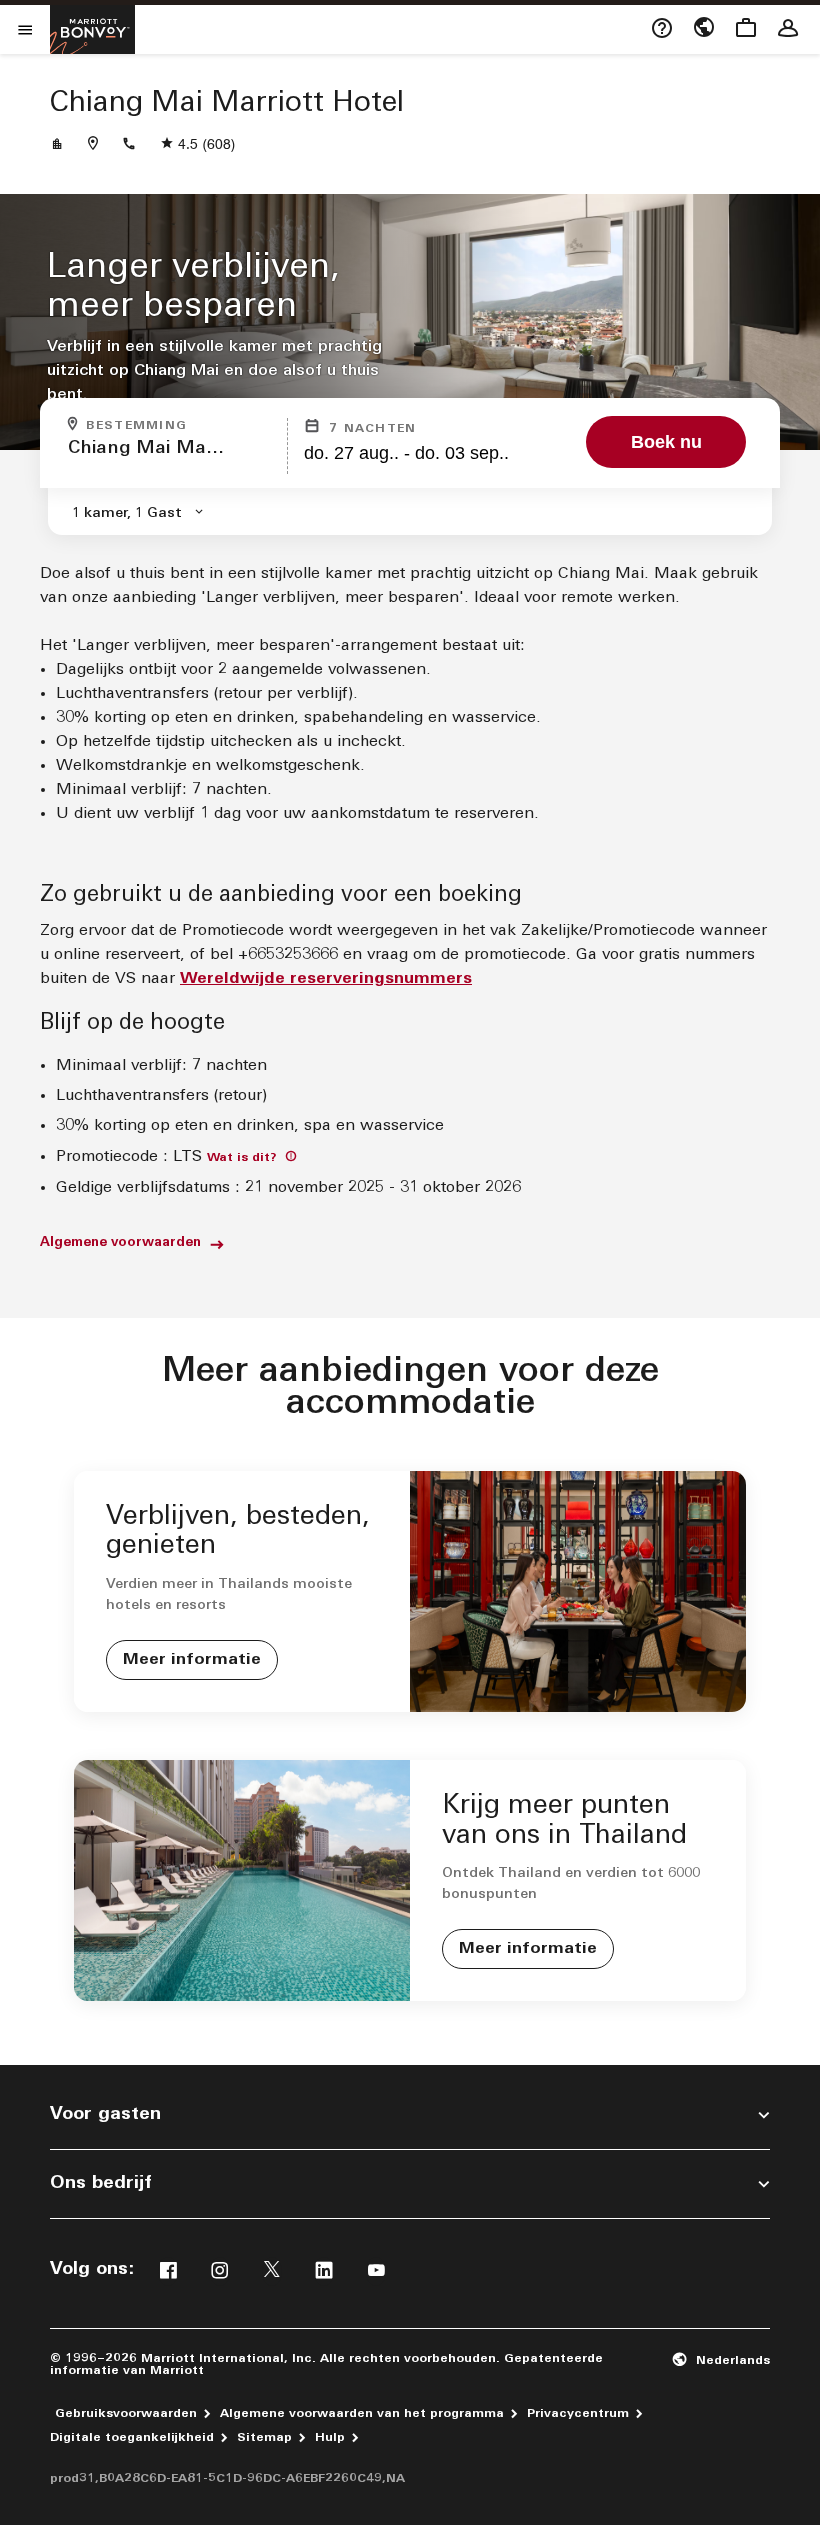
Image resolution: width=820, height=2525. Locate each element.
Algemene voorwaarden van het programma (362, 2414)
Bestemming (180, 425)
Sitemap (264, 2438)
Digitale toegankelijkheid (132, 2438)
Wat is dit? (244, 1158)
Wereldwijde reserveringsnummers (326, 979)
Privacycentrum (578, 2414)
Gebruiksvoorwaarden (126, 2414)
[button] (721, 2360)
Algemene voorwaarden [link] (120, 1242)
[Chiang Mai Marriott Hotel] (57, 145)
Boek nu (666, 442)
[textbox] (171, 458)
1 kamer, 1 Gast (127, 513)
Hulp (330, 2438)
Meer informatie (192, 1660)
